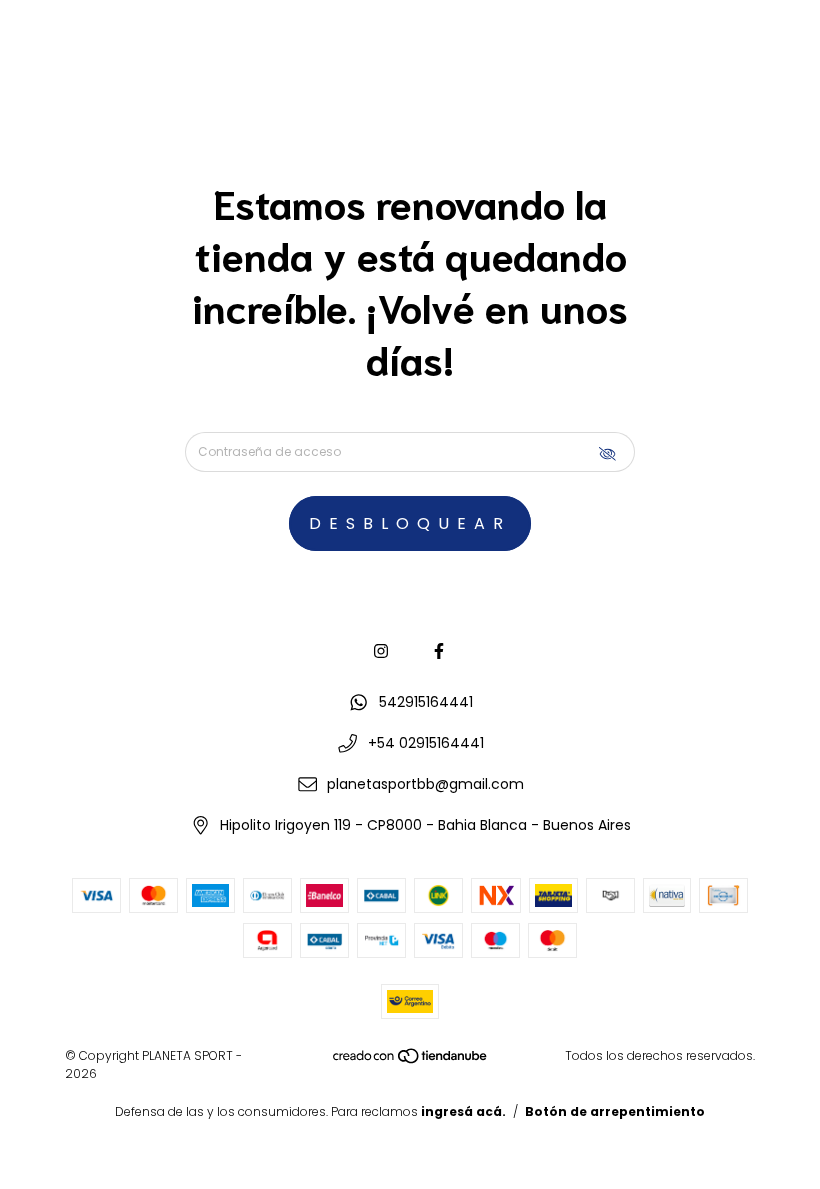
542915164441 (426, 702)
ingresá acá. (463, 1111)
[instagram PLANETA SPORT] (381, 651)
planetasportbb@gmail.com (425, 784)
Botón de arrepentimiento (615, 1111)
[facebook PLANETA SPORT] (439, 651)
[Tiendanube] (411, 1060)
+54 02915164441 (426, 743)
